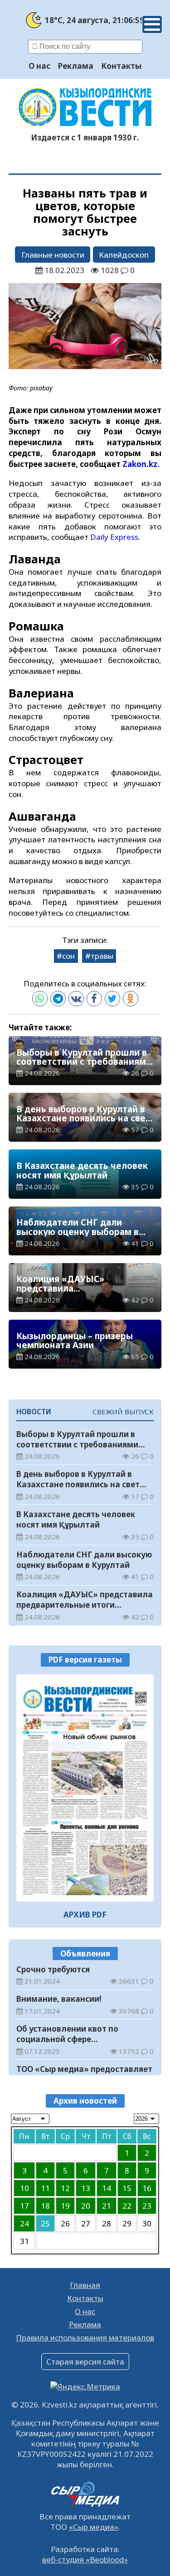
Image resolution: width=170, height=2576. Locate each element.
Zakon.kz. (141, 464)
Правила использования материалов (85, 2338)
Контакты (121, 66)
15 (127, 2188)
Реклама (76, 66)
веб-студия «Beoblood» (85, 2559)
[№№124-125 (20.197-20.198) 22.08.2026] (85, 1788)
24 (24, 2223)
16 (147, 2188)
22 (127, 2206)
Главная (85, 2285)
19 (65, 2206)
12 (65, 2188)
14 (107, 2188)
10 (24, 2188)
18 (45, 2206)
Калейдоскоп (124, 255)
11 (45, 2188)
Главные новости (53, 255)
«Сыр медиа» (94, 2527)
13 (86, 2188)
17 (24, 2206)
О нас (39, 66)
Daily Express (114, 537)
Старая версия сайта (85, 2362)
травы (102, 956)
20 (86, 2206)
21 (107, 2206)
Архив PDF (85, 1915)
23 (147, 2206)
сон (68, 956)
